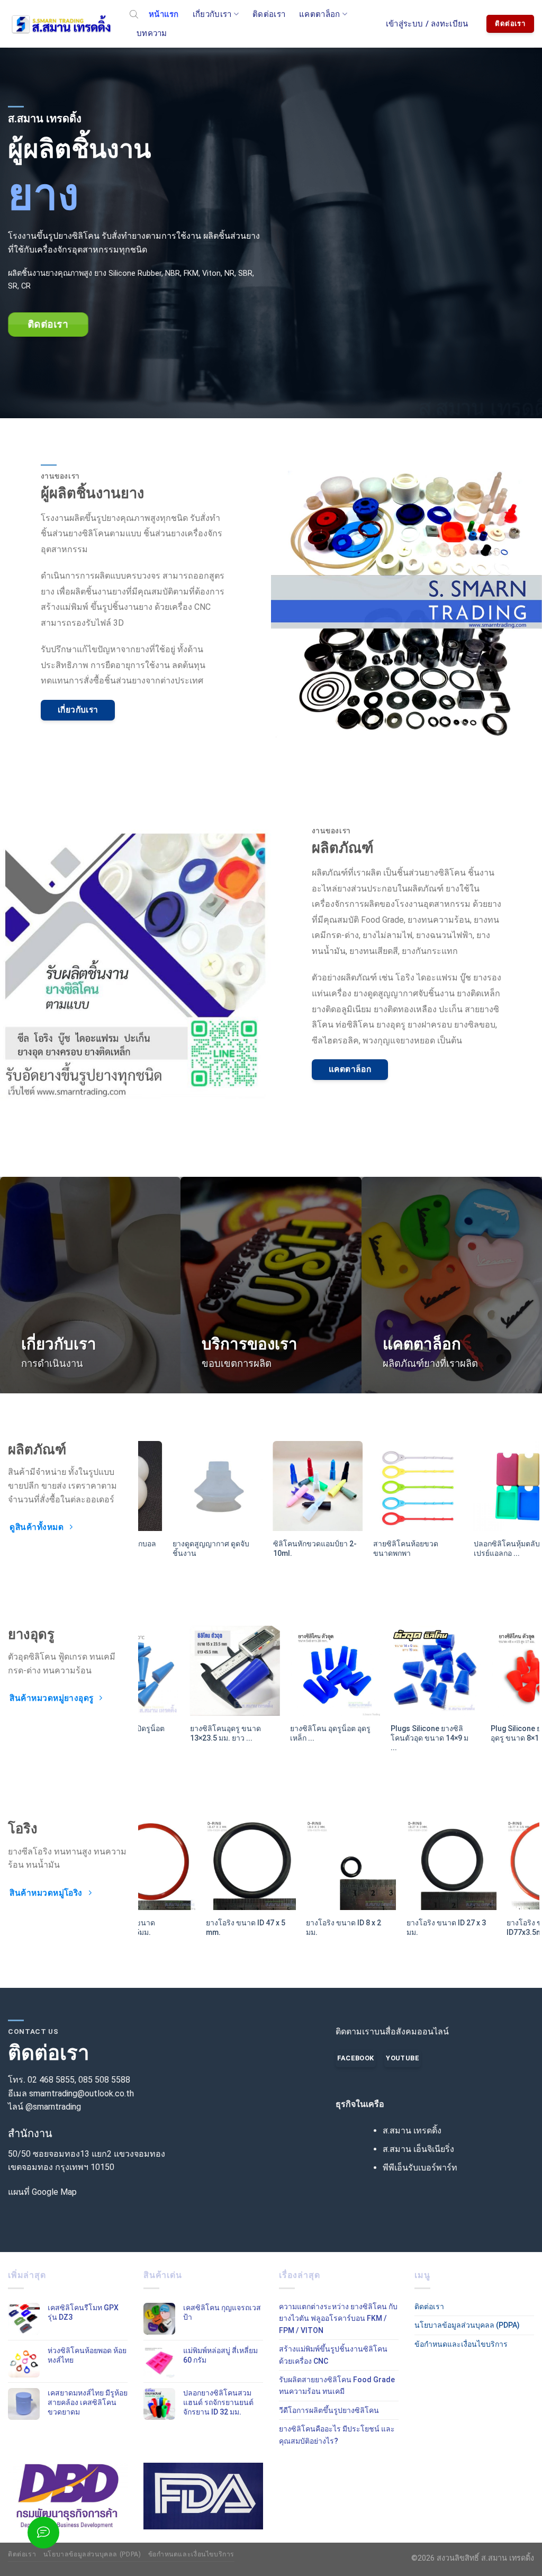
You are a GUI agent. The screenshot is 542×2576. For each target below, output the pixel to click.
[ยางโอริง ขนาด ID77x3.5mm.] (188, 1865)
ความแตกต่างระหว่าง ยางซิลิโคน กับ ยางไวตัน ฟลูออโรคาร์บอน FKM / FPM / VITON (338, 2318)
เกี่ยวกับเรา (212, 14)
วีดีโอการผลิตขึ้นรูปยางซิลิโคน (329, 2410)
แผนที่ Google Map (42, 2192)
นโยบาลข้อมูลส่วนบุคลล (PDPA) (467, 2325)
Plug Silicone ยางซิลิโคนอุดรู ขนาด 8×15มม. (385, 1733)
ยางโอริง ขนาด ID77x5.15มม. (469, 1928)
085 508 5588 (104, 2080)
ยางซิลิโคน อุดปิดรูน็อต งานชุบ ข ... (482, 1733)
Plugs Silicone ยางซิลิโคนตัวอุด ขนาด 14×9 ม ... (282, 1738)
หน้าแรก (164, 14)
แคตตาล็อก (319, 14)
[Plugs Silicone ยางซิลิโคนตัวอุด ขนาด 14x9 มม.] (288, 1671)
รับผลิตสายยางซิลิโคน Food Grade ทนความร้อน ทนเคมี (337, 2385)
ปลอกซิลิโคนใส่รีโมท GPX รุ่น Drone (186, 1548)
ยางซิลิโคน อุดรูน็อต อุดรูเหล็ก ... (184, 1733)
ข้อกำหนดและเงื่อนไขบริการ (461, 2344)
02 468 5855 (51, 2080)
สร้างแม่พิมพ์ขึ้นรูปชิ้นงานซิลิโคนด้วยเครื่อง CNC (333, 2355)
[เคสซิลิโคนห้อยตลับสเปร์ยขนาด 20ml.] (389, 1486)
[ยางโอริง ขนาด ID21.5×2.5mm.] (288, 1865)
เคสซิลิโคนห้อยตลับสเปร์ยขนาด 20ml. (386, 1548)
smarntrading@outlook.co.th (82, 2093)
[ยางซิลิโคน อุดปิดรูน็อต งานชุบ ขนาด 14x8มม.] (489, 1671)
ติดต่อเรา (269, 14)
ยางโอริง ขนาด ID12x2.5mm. (369, 1928)
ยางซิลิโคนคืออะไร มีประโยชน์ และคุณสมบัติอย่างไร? (337, 2435)
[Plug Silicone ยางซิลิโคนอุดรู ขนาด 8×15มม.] (389, 1671)
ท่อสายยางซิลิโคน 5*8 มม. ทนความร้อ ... (480, 1548)
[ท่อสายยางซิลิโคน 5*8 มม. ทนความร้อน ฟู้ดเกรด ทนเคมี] (489, 1486)
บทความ (152, 33)
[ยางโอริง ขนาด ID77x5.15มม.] (489, 1865)
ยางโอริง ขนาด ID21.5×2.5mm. (269, 1928)
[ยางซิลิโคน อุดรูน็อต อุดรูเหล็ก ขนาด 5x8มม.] (188, 1671)
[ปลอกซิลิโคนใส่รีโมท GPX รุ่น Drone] (188, 1486)
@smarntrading (53, 2107)
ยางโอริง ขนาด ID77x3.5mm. (168, 1928)
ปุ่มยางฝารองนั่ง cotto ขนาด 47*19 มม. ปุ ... (280, 1548)
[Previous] (132, 1489)
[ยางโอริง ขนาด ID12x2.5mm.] (389, 1865)
